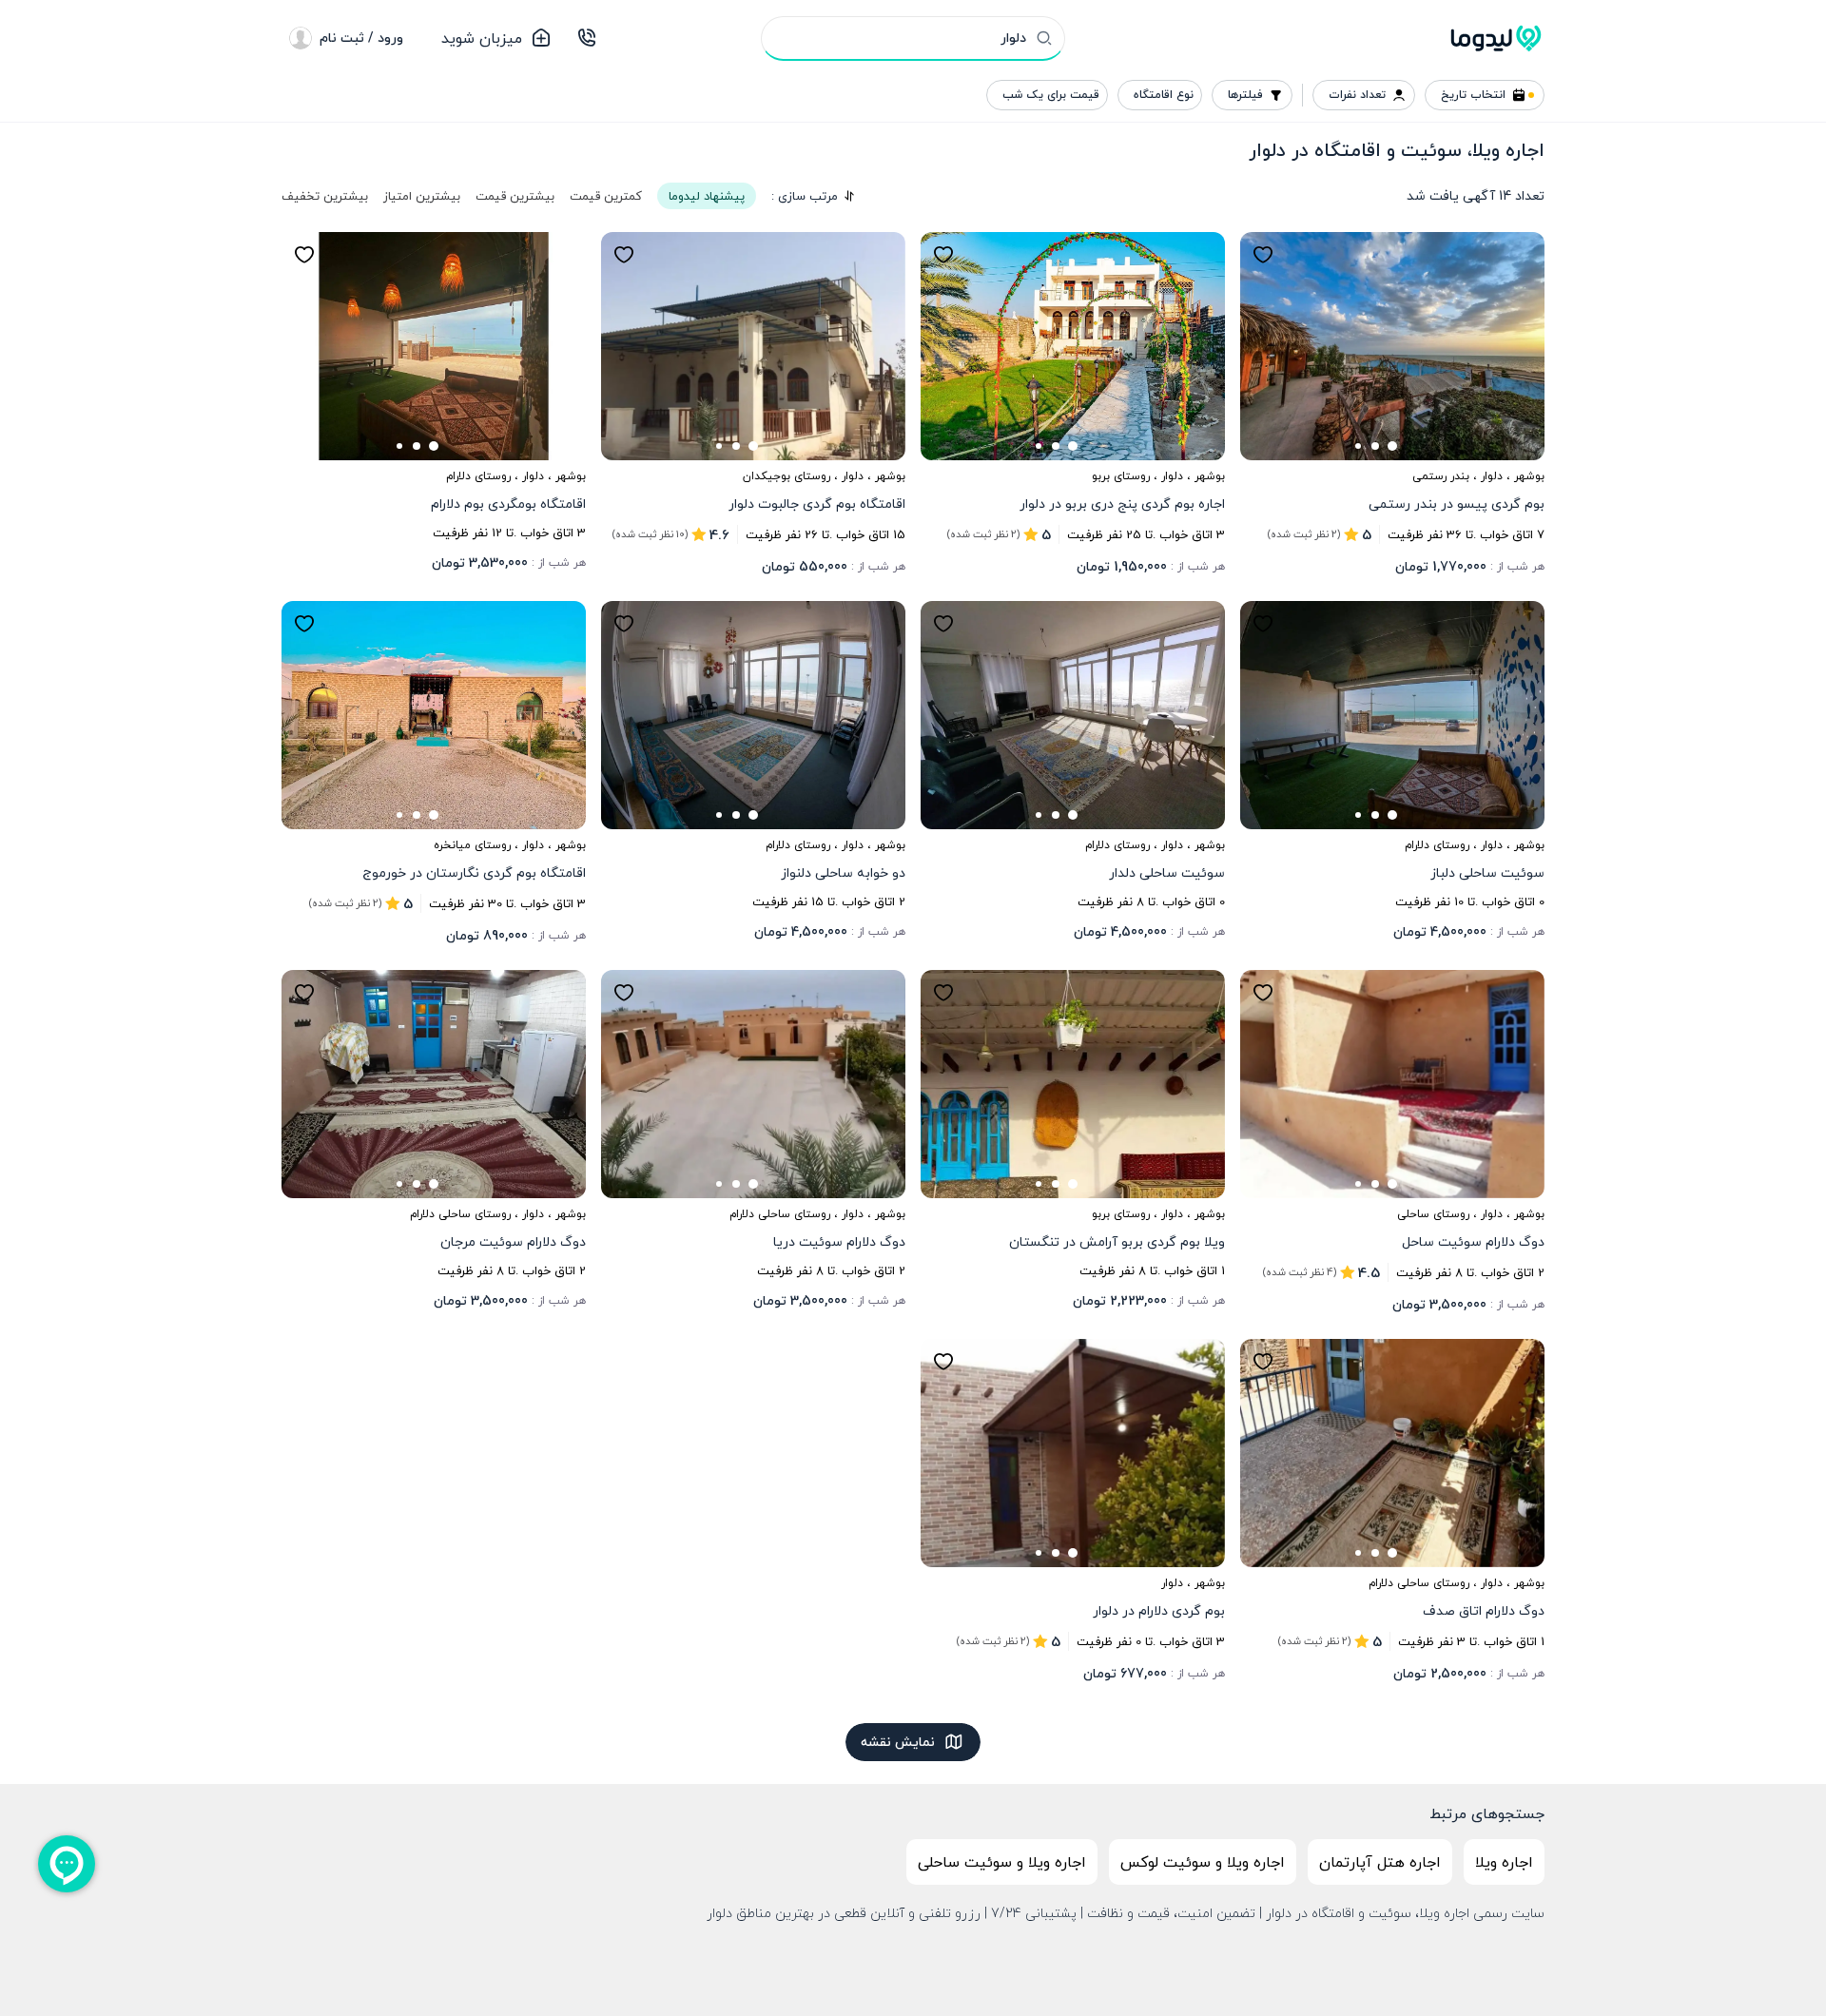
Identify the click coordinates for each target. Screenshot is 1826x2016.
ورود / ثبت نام (361, 38)
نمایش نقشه (898, 1742)
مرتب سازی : (805, 196)
